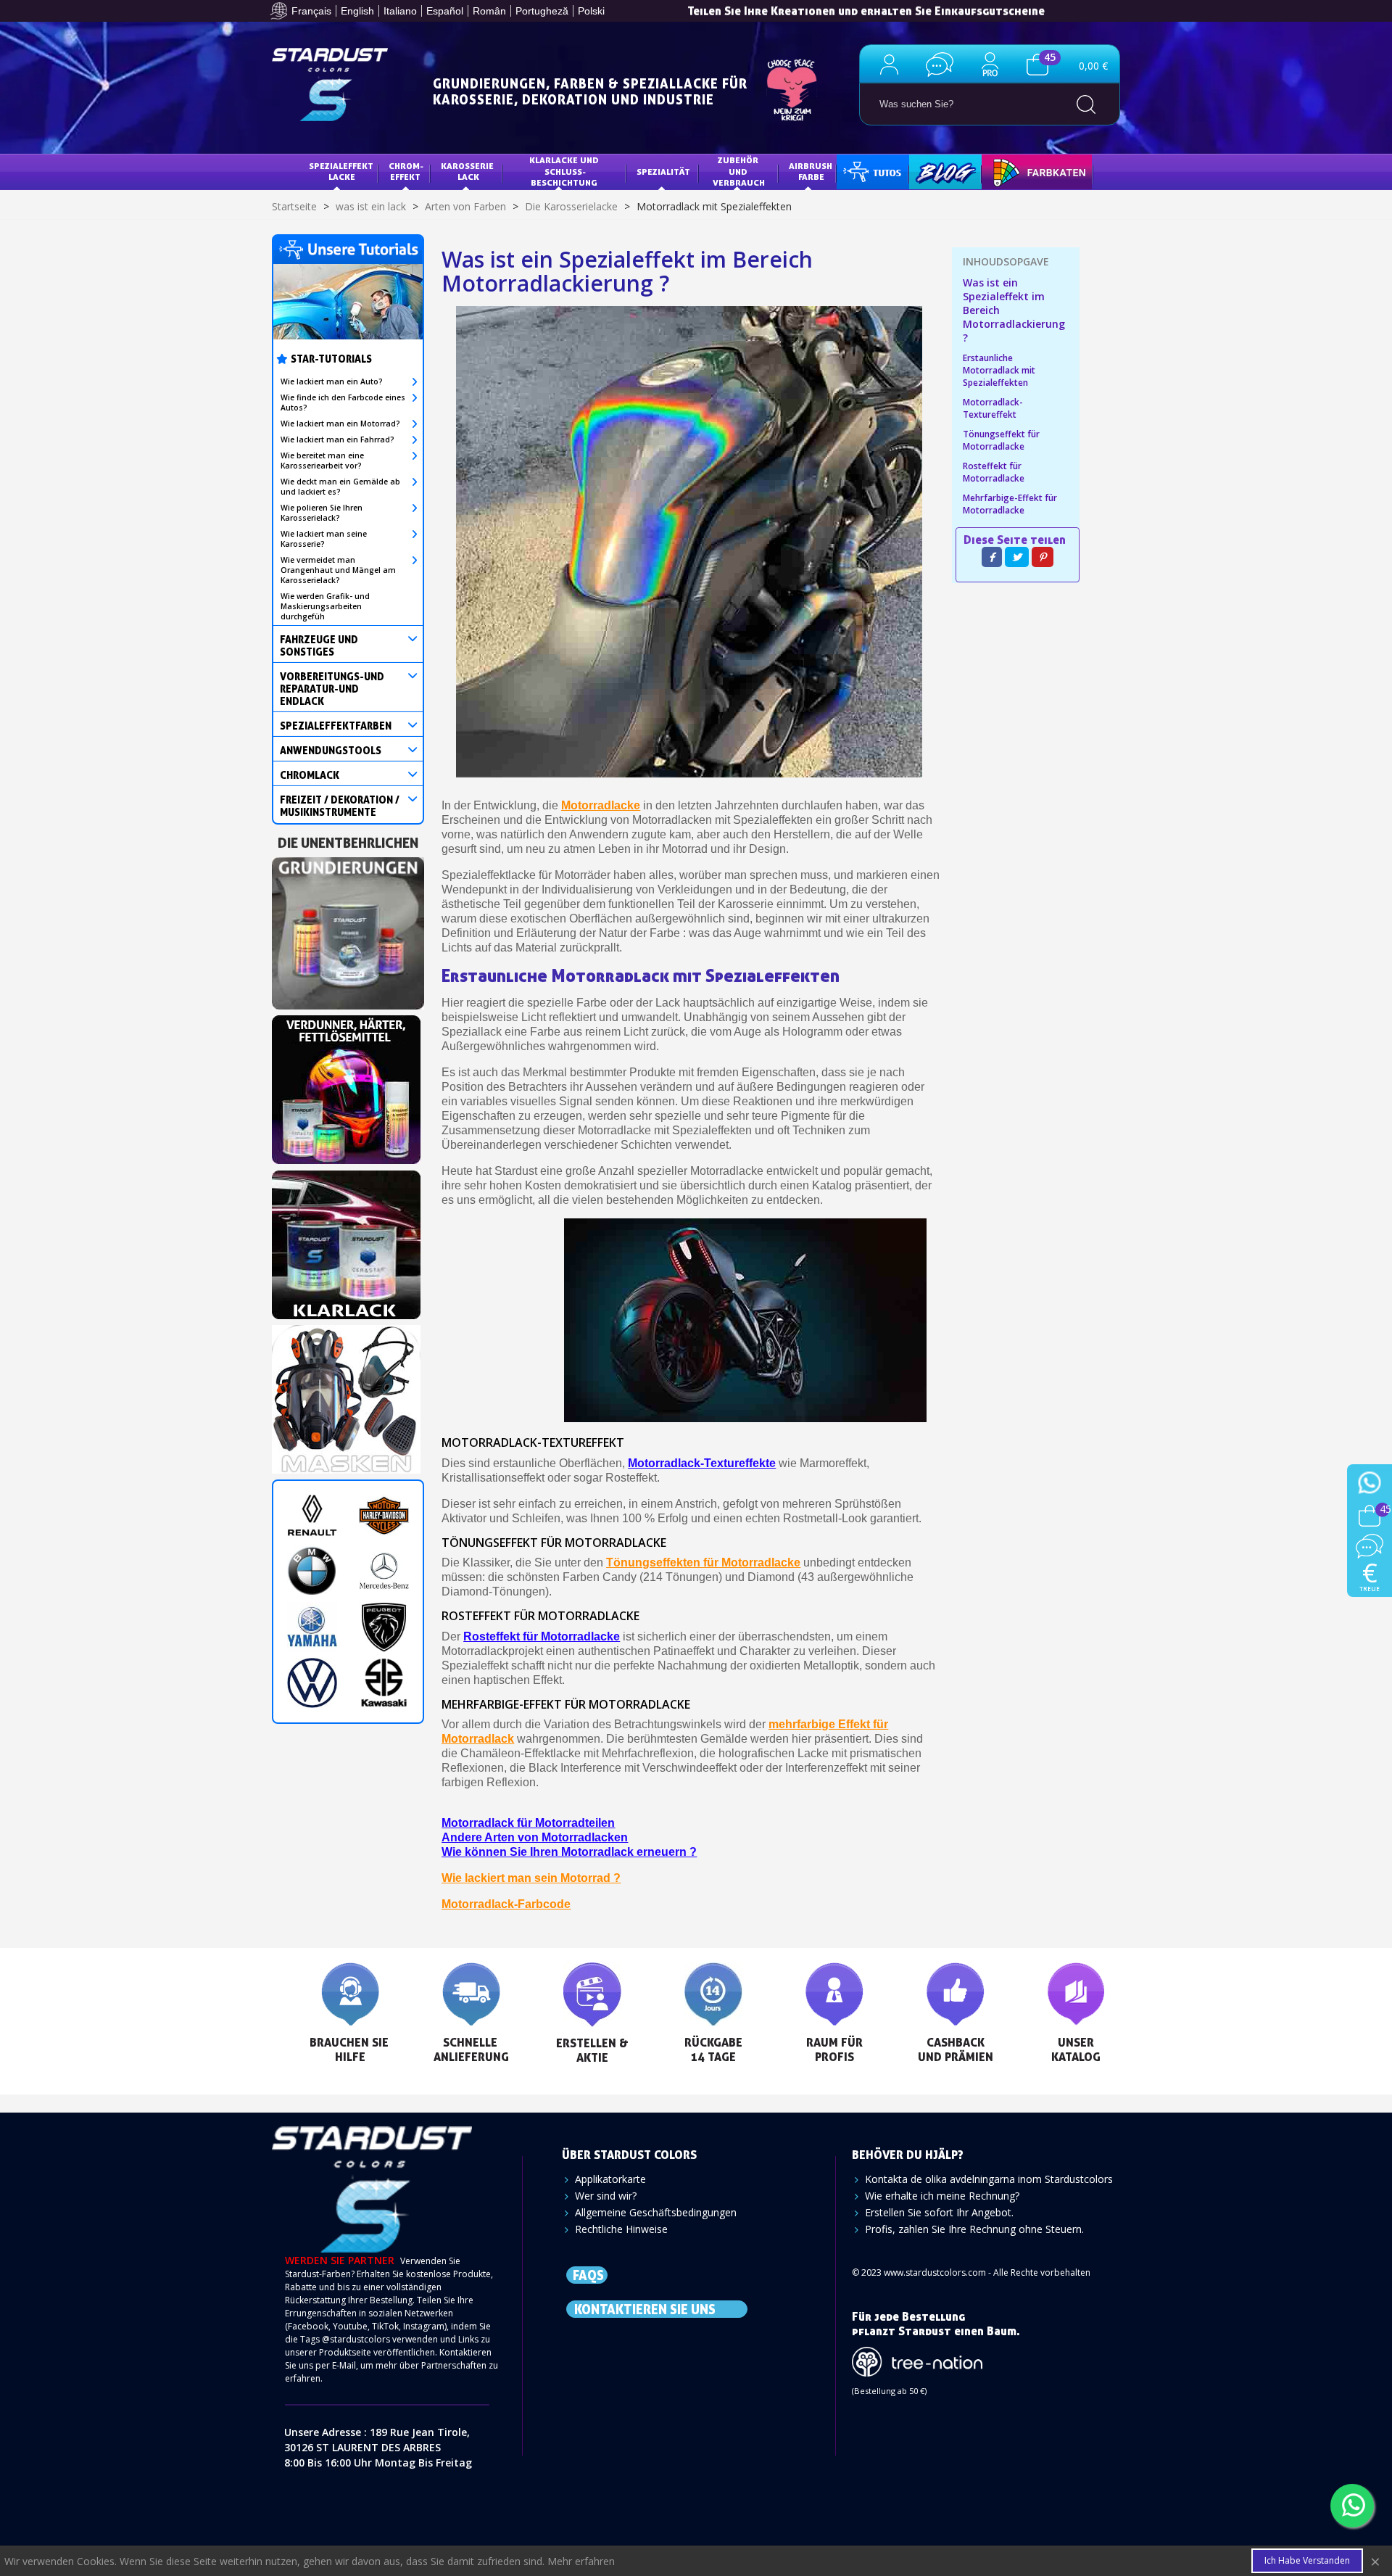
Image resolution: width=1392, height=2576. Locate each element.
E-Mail (344, 2365)
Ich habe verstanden (1307, 2560)
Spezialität (663, 172)
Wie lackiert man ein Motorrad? (340, 424)
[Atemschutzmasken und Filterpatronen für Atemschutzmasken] (346, 1395)
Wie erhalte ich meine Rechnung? (942, 2196)
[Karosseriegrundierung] (348, 929)
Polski (591, 11)
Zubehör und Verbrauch (739, 171)
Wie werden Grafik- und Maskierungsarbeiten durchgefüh (325, 606)
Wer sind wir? (606, 2196)
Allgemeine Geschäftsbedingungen (656, 2212)
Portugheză (542, 11)
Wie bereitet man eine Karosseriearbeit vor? (322, 461)
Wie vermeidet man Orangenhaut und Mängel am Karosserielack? (338, 570)
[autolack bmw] (312, 1571)
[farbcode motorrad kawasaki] (384, 1683)
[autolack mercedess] (384, 1571)
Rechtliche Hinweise (621, 2229)
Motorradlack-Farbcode (506, 1904)
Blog (931, 172)
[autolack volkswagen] (312, 1683)
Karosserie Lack (468, 172)
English (357, 11)
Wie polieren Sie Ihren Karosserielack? (322, 513)
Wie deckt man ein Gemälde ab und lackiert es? (340, 487)
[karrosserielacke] (346, 1085)
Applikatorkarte (610, 2179)
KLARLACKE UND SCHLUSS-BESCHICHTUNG (565, 171)
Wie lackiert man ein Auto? (332, 381)
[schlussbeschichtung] (346, 1240)
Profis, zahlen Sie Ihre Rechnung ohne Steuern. (974, 2229)
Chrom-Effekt (406, 172)
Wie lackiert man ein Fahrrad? (337, 439)
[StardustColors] (330, 84)
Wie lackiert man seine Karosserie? (324, 539)
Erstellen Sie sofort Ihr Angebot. (939, 2212)
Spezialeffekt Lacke (342, 172)
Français (311, 11)
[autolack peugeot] (384, 1627)
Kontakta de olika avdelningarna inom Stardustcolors (989, 2179)
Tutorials (871, 172)
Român (489, 11)
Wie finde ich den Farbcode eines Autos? (343, 402)
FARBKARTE (1016, 172)
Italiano (400, 11)
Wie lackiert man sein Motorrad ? (531, 1878)
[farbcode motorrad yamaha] (312, 1627)
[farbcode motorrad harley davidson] (384, 1515)
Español (445, 11)
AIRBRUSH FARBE (812, 172)
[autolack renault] (312, 1515)
